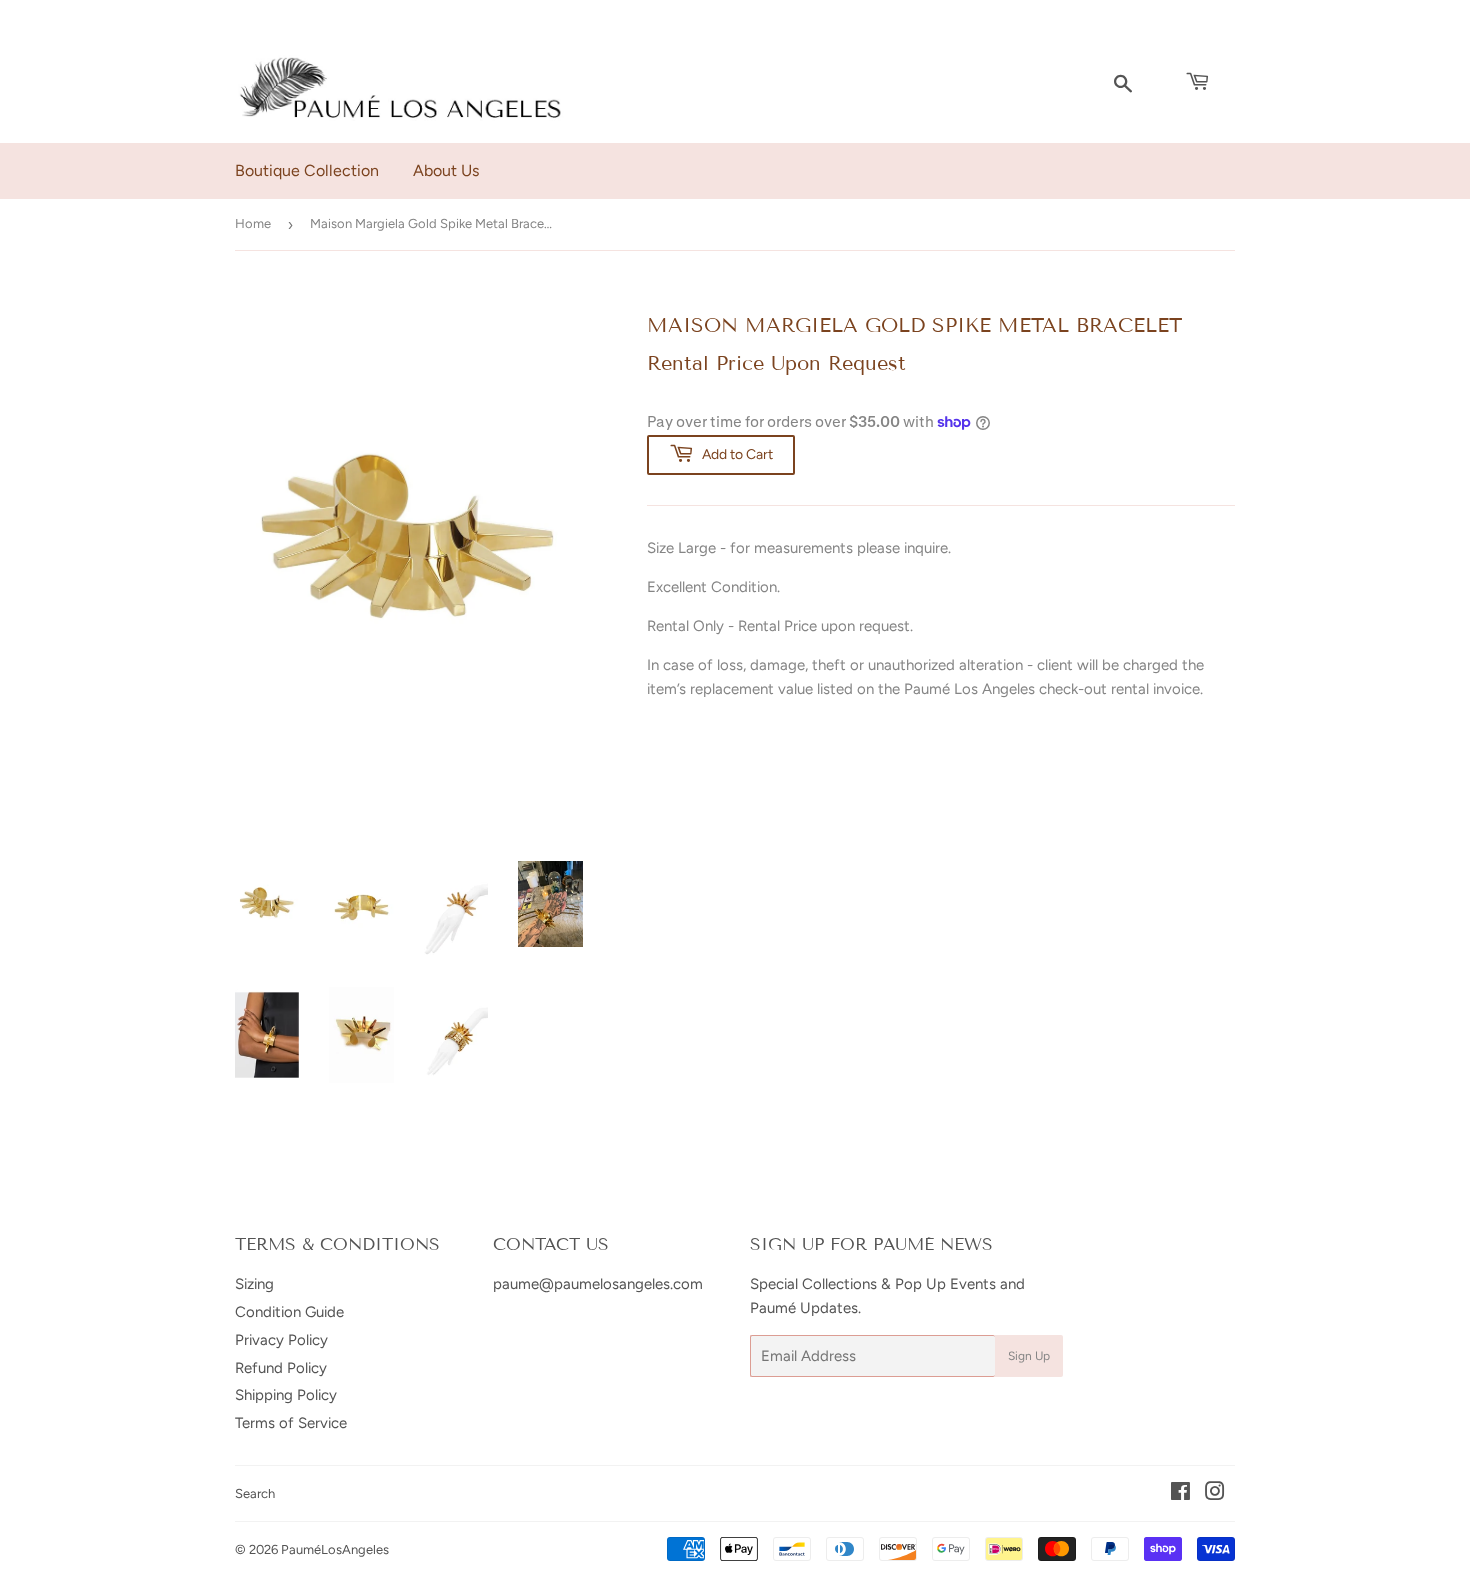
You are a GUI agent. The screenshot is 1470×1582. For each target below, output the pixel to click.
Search (255, 1493)
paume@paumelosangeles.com (598, 1284)
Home (253, 223)
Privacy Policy (281, 1340)
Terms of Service (291, 1423)
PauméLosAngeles (335, 1549)
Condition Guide (289, 1312)
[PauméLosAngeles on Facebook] (1180, 1494)
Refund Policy (281, 1368)
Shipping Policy (286, 1395)
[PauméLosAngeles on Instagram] (1215, 1494)
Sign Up (1029, 1356)
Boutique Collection (307, 170)
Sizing (254, 1284)
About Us (446, 170)
